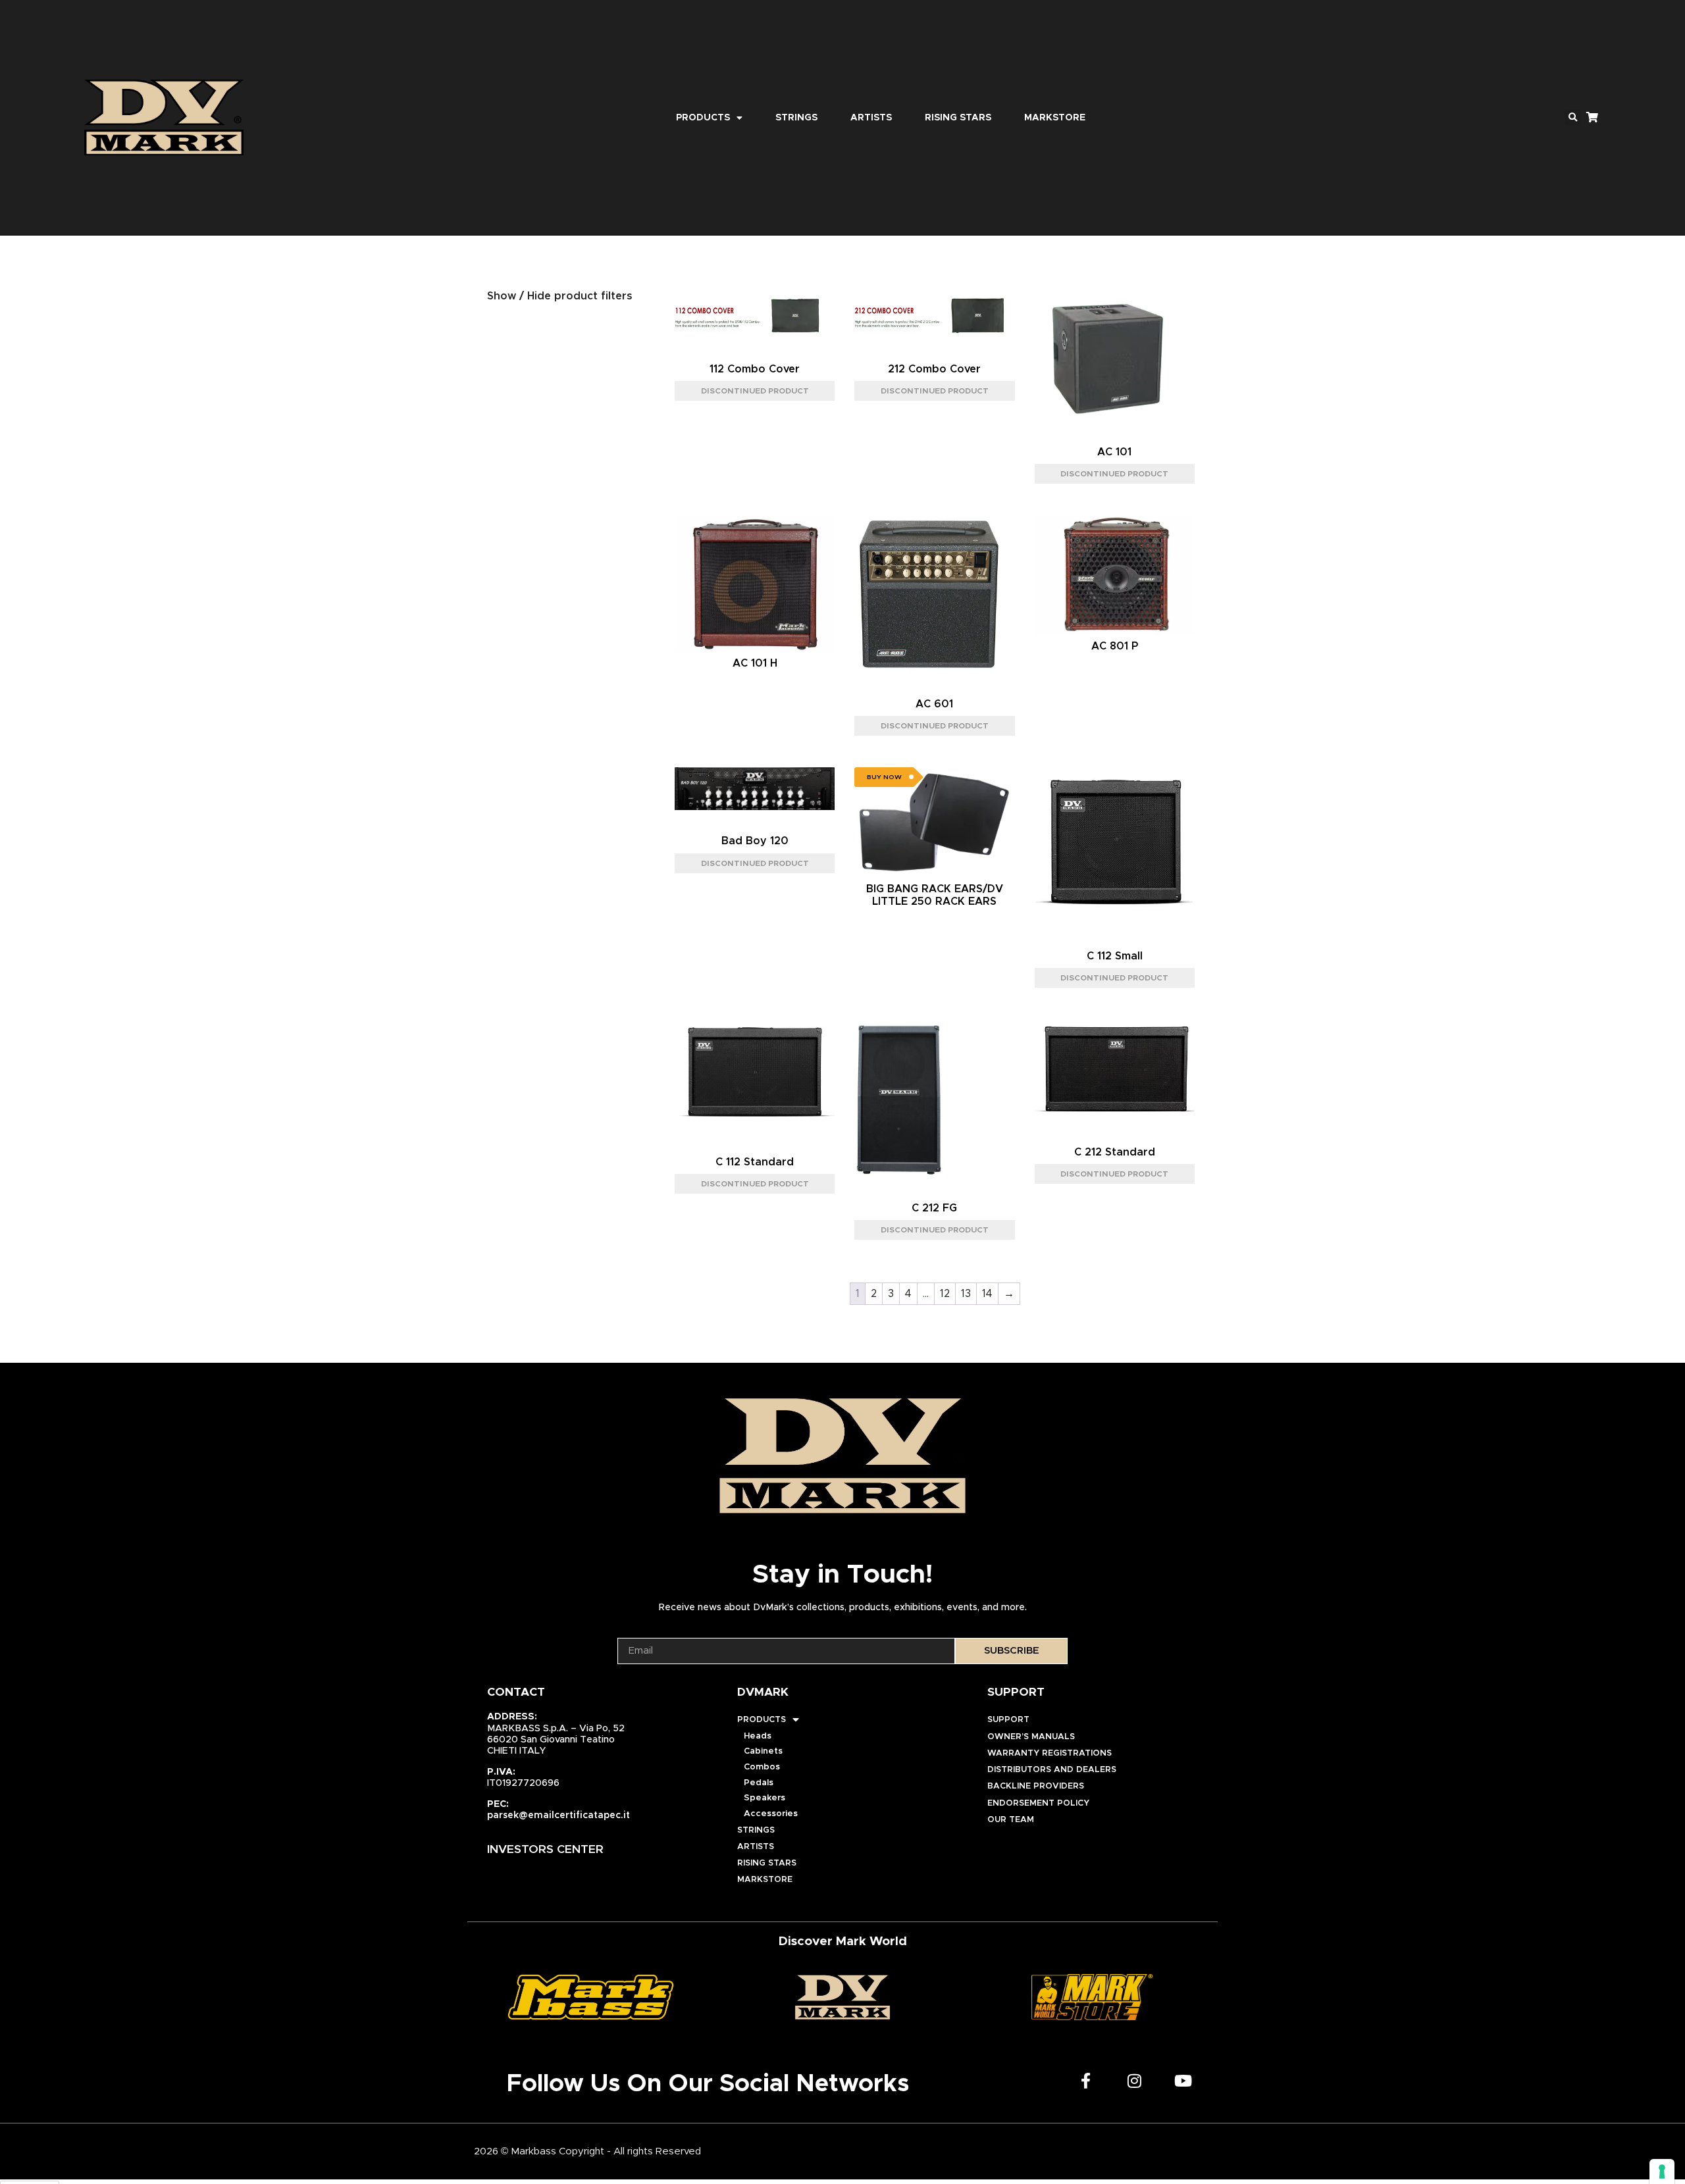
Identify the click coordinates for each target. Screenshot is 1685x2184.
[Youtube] (1183, 2081)
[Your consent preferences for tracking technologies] (1662, 2171)
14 (987, 1294)
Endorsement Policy (1038, 1803)
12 (945, 1294)
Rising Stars (958, 118)
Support (1008, 1720)
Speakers (765, 1798)
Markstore (1055, 118)
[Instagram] (1135, 2081)
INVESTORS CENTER (545, 1850)
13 (966, 1294)
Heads (758, 1736)
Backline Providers (1036, 1786)
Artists (871, 118)
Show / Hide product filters (560, 296)
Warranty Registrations (1050, 1753)
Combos (762, 1767)
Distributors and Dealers (1052, 1770)
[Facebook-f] (1086, 2081)
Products (703, 118)
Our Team (1011, 1820)
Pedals (759, 1783)
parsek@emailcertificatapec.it (558, 1816)
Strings (796, 118)
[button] (1572, 118)
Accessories (771, 1814)
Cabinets (763, 1751)
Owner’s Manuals (1031, 1737)
